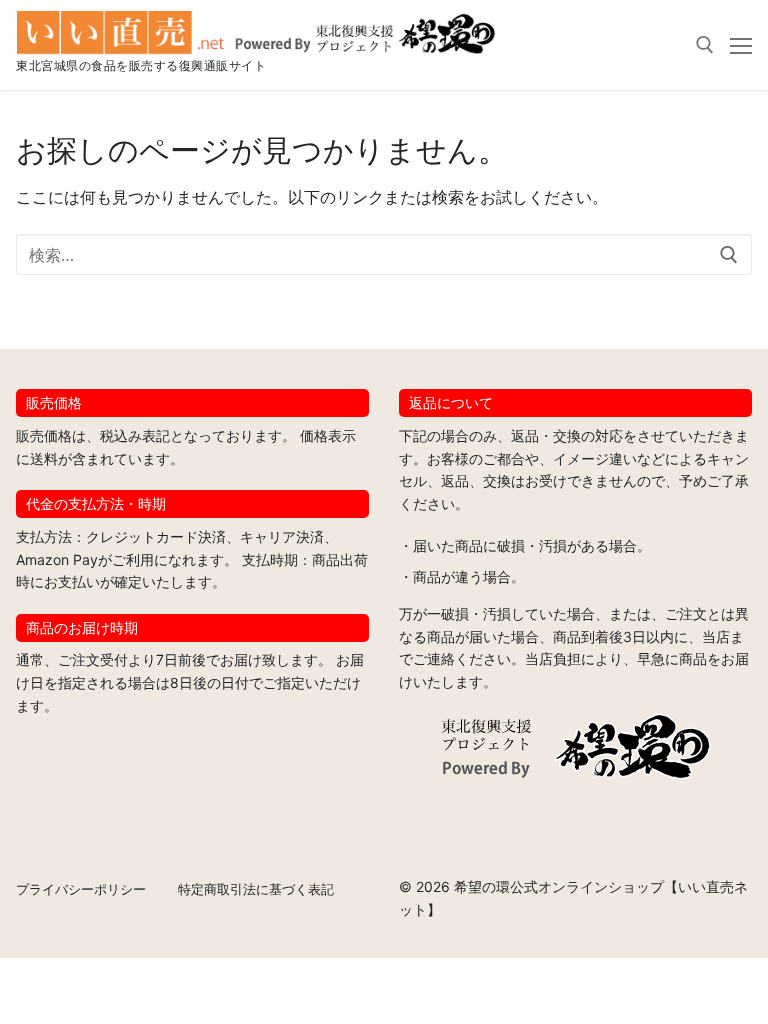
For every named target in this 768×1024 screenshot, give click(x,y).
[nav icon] (741, 45)
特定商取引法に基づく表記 (256, 889)
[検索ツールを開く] (705, 45)
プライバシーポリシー (81, 889)
